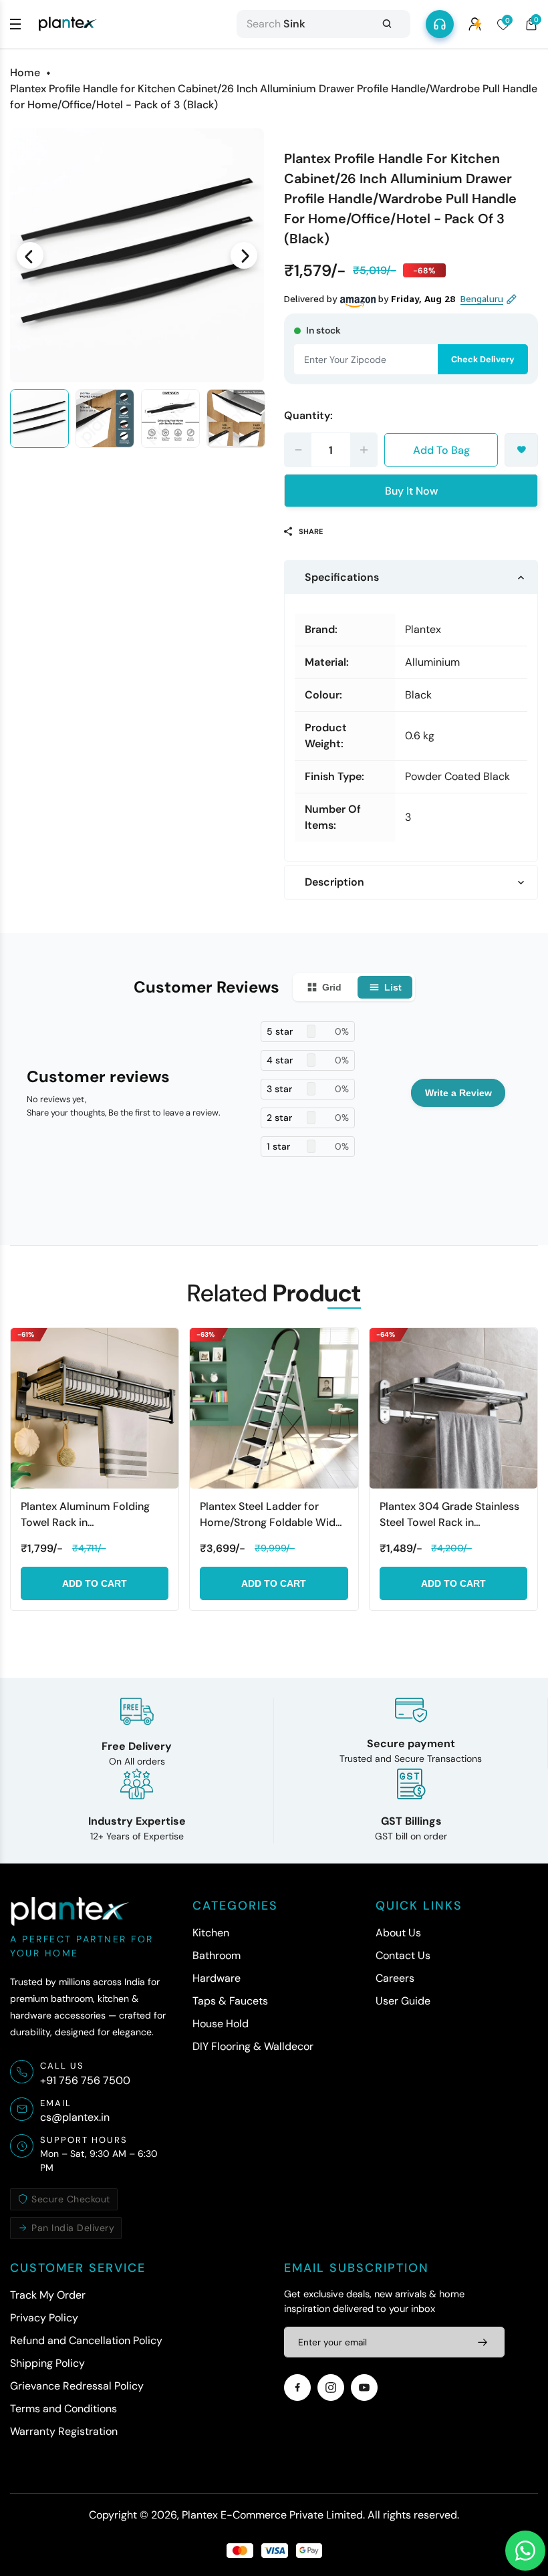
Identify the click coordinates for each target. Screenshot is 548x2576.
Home (25, 73)
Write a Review (458, 1093)
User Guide (403, 2001)
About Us (398, 1933)
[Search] (387, 24)
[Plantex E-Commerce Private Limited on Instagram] (331, 2388)
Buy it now (411, 491)
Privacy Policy (44, 2318)
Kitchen (211, 1933)
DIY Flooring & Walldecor (253, 2046)
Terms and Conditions (63, 2409)
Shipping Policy (47, 2363)
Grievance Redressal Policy (77, 2386)
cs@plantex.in (75, 2117)
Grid (332, 987)
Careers (395, 1978)
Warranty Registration (64, 2431)
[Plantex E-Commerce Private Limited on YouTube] (364, 2388)
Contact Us (403, 1955)
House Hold (221, 2024)
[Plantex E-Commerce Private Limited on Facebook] (297, 2388)
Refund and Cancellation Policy (86, 2340)
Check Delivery (483, 359)
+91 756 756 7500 (85, 2080)
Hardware (217, 1978)
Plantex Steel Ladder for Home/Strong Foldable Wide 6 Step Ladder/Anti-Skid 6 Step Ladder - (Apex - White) (273, 1515)
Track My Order (48, 2295)
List (393, 987)
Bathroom (217, 1955)
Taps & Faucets (230, 2001)
